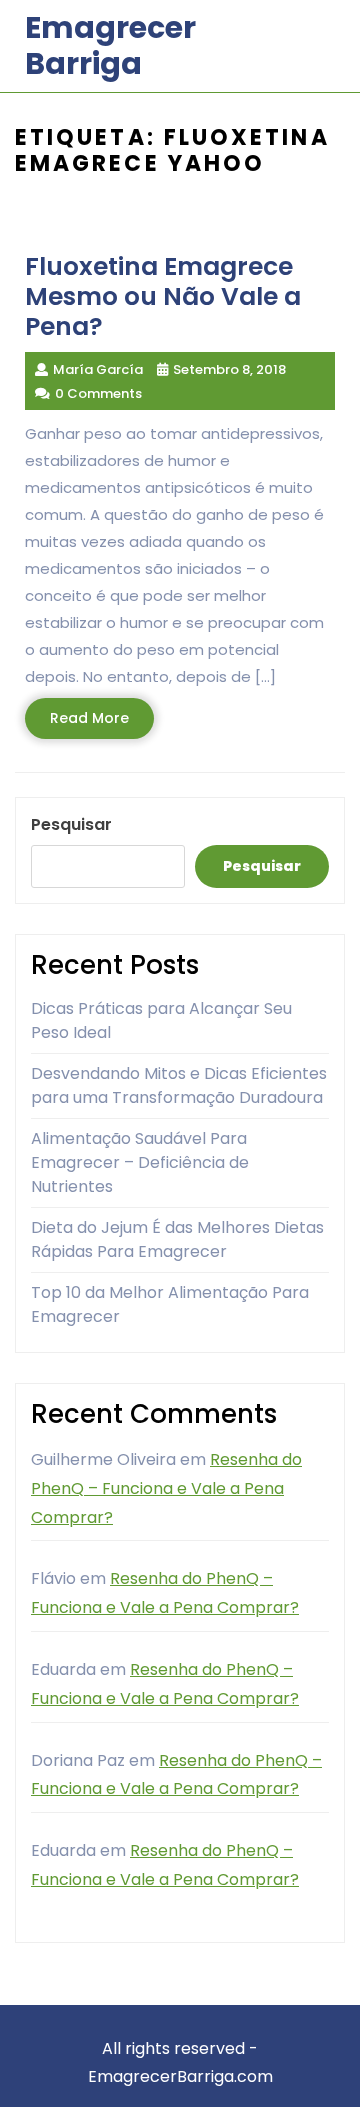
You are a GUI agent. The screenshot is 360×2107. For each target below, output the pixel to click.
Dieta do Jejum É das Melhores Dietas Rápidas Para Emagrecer (177, 1239)
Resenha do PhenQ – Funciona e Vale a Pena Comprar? (166, 1488)
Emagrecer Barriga (110, 45)
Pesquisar (71, 824)
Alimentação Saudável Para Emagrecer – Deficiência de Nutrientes (140, 1162)
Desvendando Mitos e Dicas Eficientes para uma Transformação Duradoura (179, 1085)
